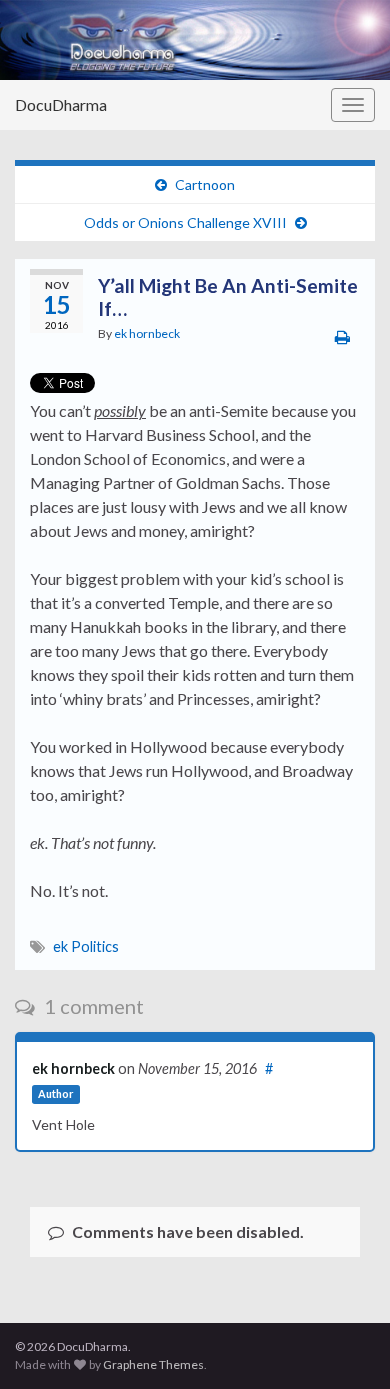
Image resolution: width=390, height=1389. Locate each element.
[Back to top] (345, 1344)
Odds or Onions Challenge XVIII (185, 222)
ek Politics (86, 946)
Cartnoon (205, 184)
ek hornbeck (147, 333)
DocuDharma (61, 104)
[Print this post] (342, 336)
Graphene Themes (153, 1364)
